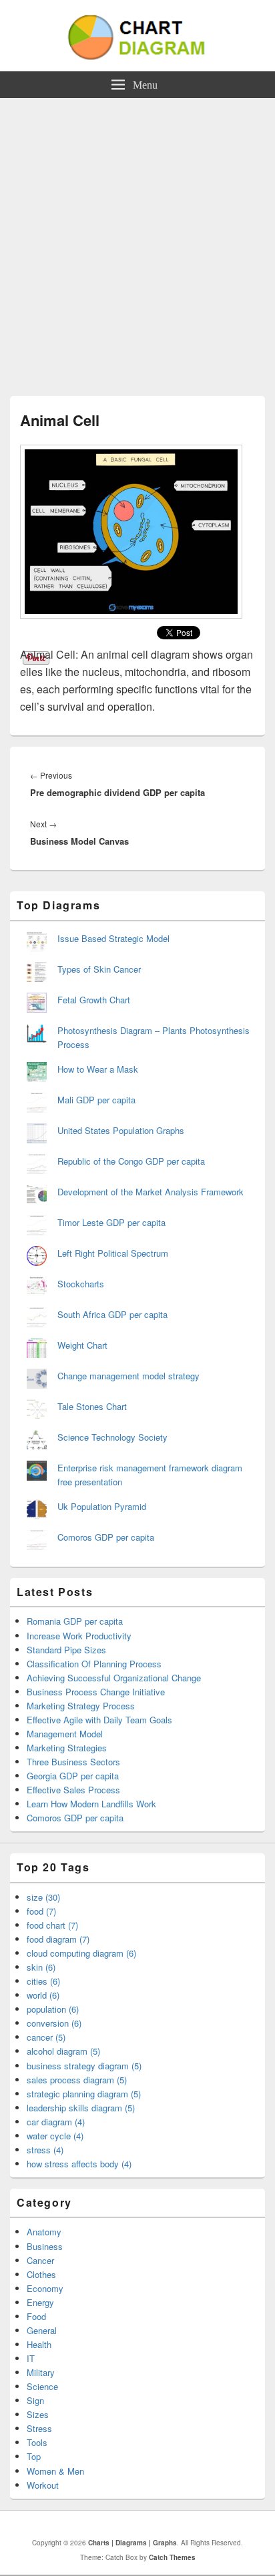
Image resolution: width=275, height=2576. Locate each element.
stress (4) (45, 2150)
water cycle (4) (55, 2136)
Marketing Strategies (67, 1748)
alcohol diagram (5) (63, 2051)
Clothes (41, 2274)
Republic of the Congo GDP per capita (131, 1161)
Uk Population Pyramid (102, 1506)
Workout (43, 2485)
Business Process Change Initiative (96, 1692)
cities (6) (43, 1981)
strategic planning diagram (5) (84, 2094)
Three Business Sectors (73, 1762)
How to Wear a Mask (98, 1069)
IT (31, 2358)
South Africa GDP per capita (112, 1314)
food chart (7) (52, 1925)
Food (36, 2316)
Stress (39, 2428)
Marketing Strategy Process (81, 1706)
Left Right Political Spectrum (113, 1253)
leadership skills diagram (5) (81, 2108)
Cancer (40, 2260)
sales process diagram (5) (77, 2080)
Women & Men (55, 2471)
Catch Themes (172, 2557)
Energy (40, 2302)
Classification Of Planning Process (94, 1664)
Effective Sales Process (73, 1790)
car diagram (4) (56, 2122)
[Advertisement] (137, 242)
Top (34, 2456)
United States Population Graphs (121, 1130)
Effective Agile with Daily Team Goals (99, 1720)
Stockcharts (81, 1284)
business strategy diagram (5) (84, 2066)
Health (39, 2344)
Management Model (65, 1734)
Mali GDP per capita (96, 1100)
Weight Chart (82, 1345)
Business (45, 2246)
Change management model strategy (128, 1376)
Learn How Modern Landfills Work (91, 1804)
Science (42, 2386)
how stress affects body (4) (79, 2164)
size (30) (43, 1897)
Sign (35, 2400)
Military (41, 2372)
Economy (45, 2288)
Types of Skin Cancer (99, 969)
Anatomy (44, 2232)
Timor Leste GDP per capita (111, 1222)
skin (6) (41, 1967)
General (42, 2330)
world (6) (43, 1995)
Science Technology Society (112, 1437)
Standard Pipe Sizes (66, 1650)
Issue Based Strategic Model (113, 938)
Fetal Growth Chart (94, 1000)
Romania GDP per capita (75, 1621)
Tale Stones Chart (92, 1406)
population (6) (53, 2009)
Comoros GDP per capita (106, 1537)
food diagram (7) (58, 1939)
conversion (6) (54, 2023)
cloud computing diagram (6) (81, 1953)
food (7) (41, 1911)
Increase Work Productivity (79, 1636)
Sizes (38, 2414)
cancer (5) (46, 2037)
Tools (37, 2442)
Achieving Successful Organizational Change (114, 1678)
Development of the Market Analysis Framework (151, 1192)
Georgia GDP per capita (73, 1776)
